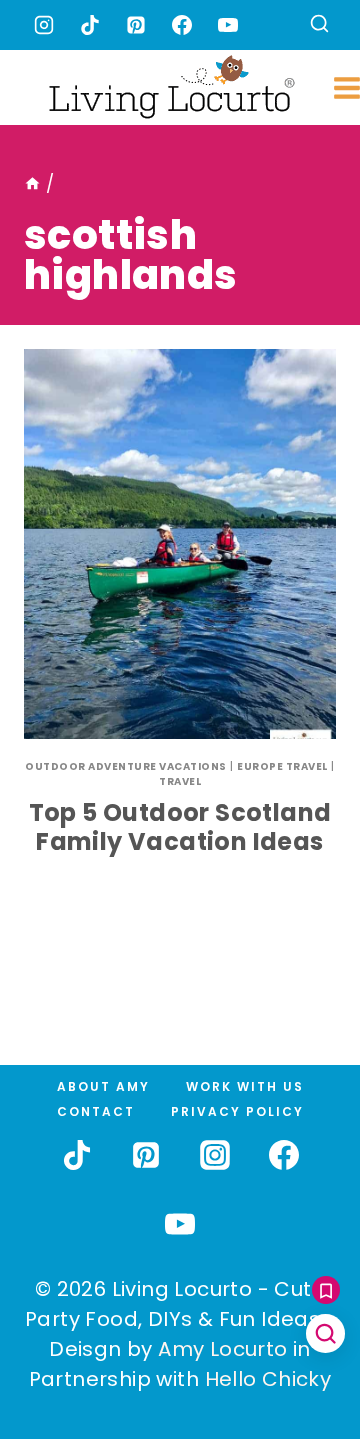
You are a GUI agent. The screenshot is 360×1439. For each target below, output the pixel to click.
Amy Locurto (222, 1349)
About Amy (103, 1086)
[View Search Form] (319, 25)
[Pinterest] (136, 25)
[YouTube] (228, 25)
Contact (96, 1111)
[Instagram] (44, 25)
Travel (180, 781)
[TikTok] (90, 25)
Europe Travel (282, 766)
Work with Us (245, 1086)
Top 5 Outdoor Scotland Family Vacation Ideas (180, 827)
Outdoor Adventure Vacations (126, 766)
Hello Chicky (268, 1379)
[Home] (32, 184)
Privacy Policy (237, 1111)
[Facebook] (182, 25)
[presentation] (180, 544)
